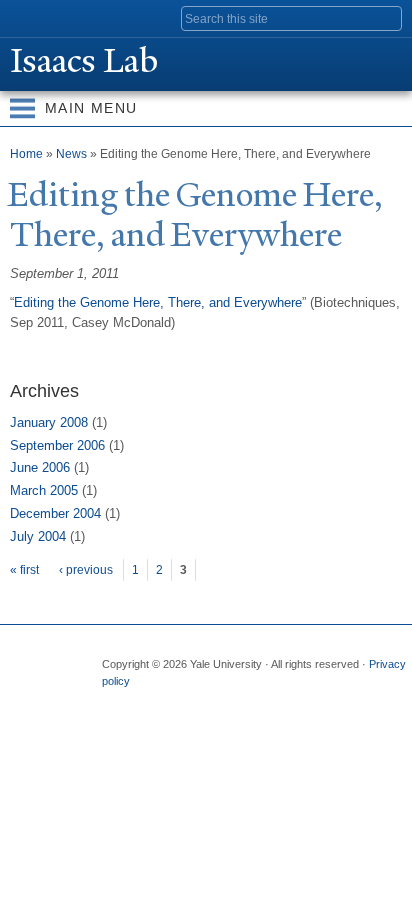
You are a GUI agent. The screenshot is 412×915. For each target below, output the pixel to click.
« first (24, 570)
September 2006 (57, 445)
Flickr (193, 701)
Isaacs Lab (84, 61)
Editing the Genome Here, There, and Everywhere (158, 302)
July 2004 (38, 536)
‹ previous (86, 570)
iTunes (232, 701)
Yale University (33, 17)
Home (26, 154)
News (71, 154)
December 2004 (55, 513)
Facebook (115, 701)
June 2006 (40, 467)
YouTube (271, 701)
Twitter (154, 701)
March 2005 (44, 490)
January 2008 (49, 422)
